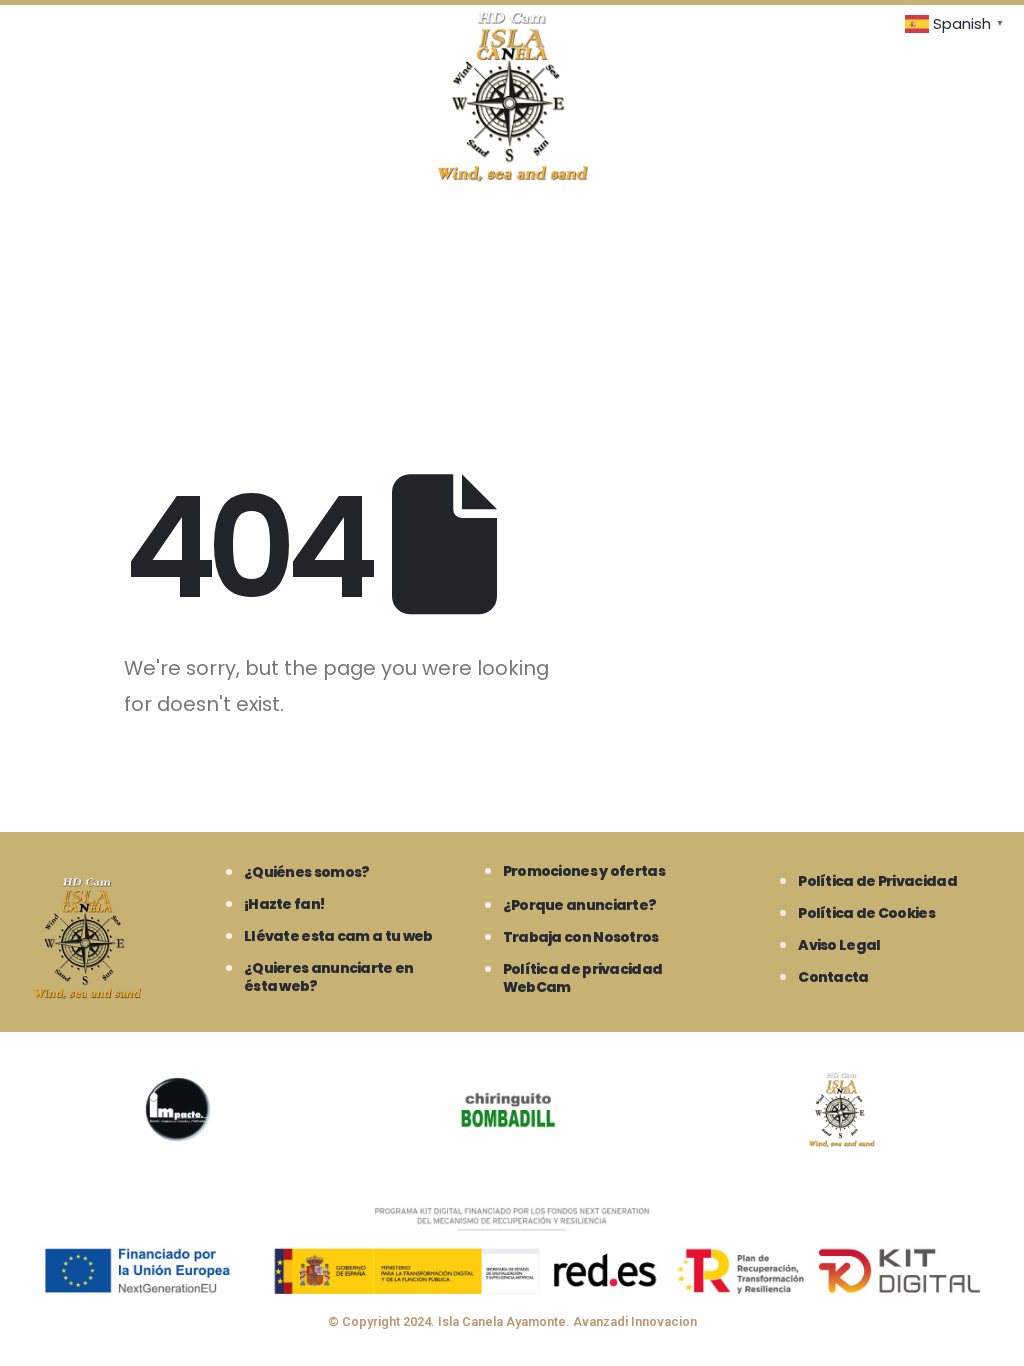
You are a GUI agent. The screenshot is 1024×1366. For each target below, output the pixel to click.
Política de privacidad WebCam (583, 978)
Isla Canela (740, 248)
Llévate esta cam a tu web (338, 936)
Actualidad (393, 352)
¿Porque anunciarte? (580, 905)
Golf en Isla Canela (91, 352)
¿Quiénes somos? (307, 872)
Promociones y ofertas (584, 871)
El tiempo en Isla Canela (460, 248)
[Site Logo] (512, 96)
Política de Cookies (866, 913)
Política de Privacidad (877, 881)
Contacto (513, 352)
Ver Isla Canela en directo (117, 248)
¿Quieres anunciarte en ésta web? (329, 977)
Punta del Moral (881, 248)
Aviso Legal (839, 945)
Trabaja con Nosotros (581, 937)
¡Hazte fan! (284, 904)
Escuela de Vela (257, 352)
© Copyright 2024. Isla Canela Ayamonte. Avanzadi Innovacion (512, 1321)
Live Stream (294, 248)
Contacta (833, 977)
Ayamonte (623, 248)
